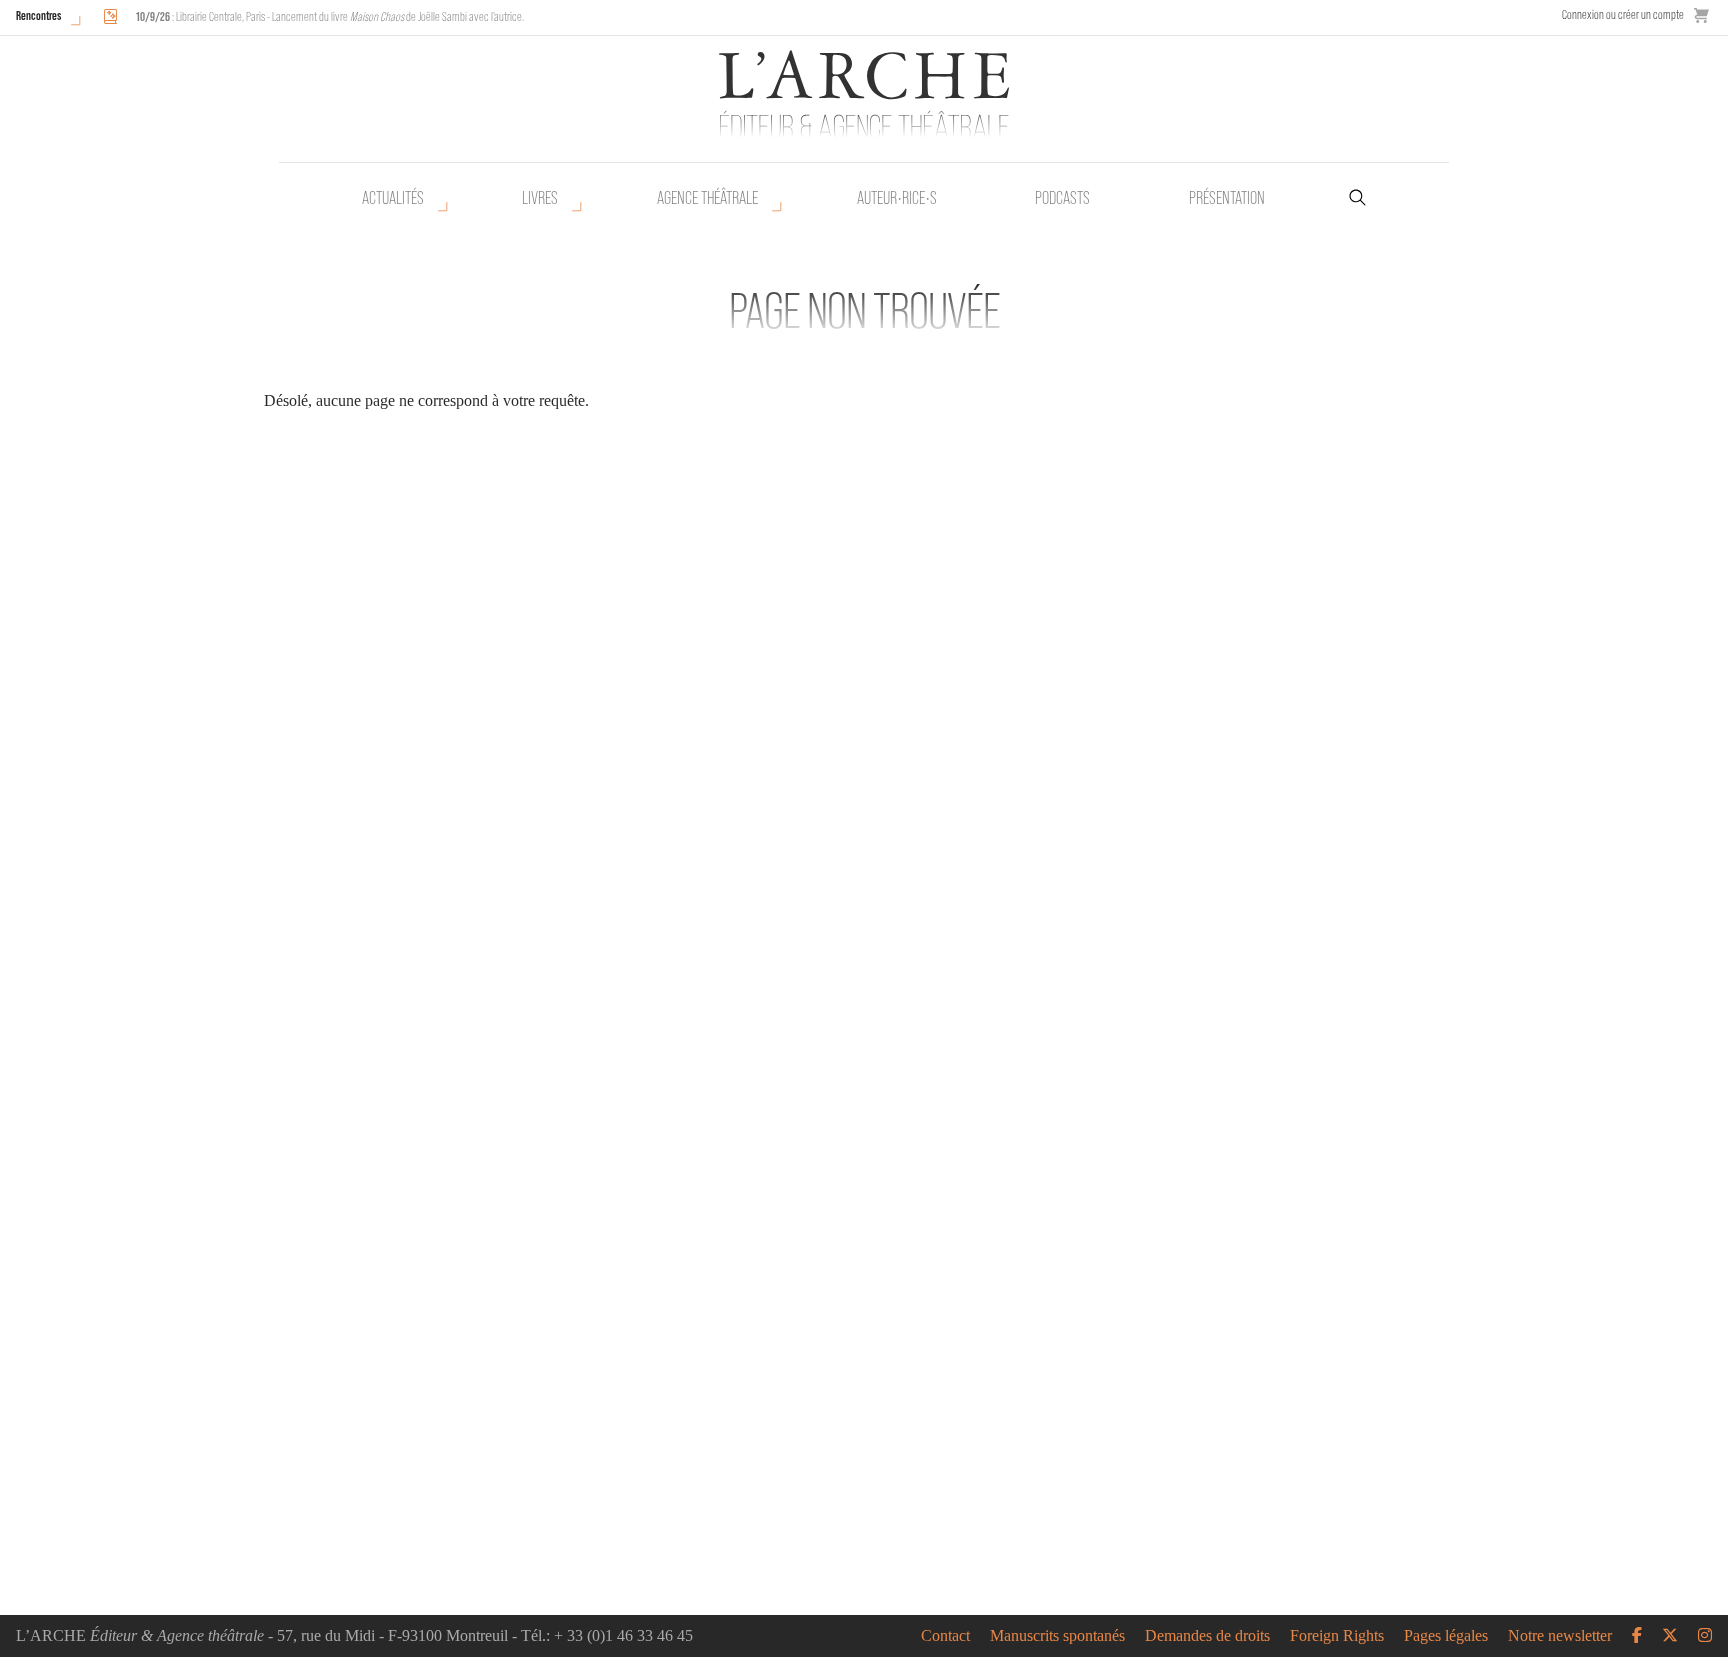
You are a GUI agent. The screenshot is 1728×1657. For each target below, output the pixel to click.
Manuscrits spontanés (1057, 1636)
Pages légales (1446, 1636)
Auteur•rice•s (897, 198)
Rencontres (38, 15)
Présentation (1227, 198)
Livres (540, 198)
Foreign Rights (1337, 1636)
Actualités (393, 198)
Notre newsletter (1560, 1636)
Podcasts (1062, 198)
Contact (945, 1636)
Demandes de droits (1207, 1636)
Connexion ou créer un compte (1623, 14)
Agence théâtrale (707, 198)
